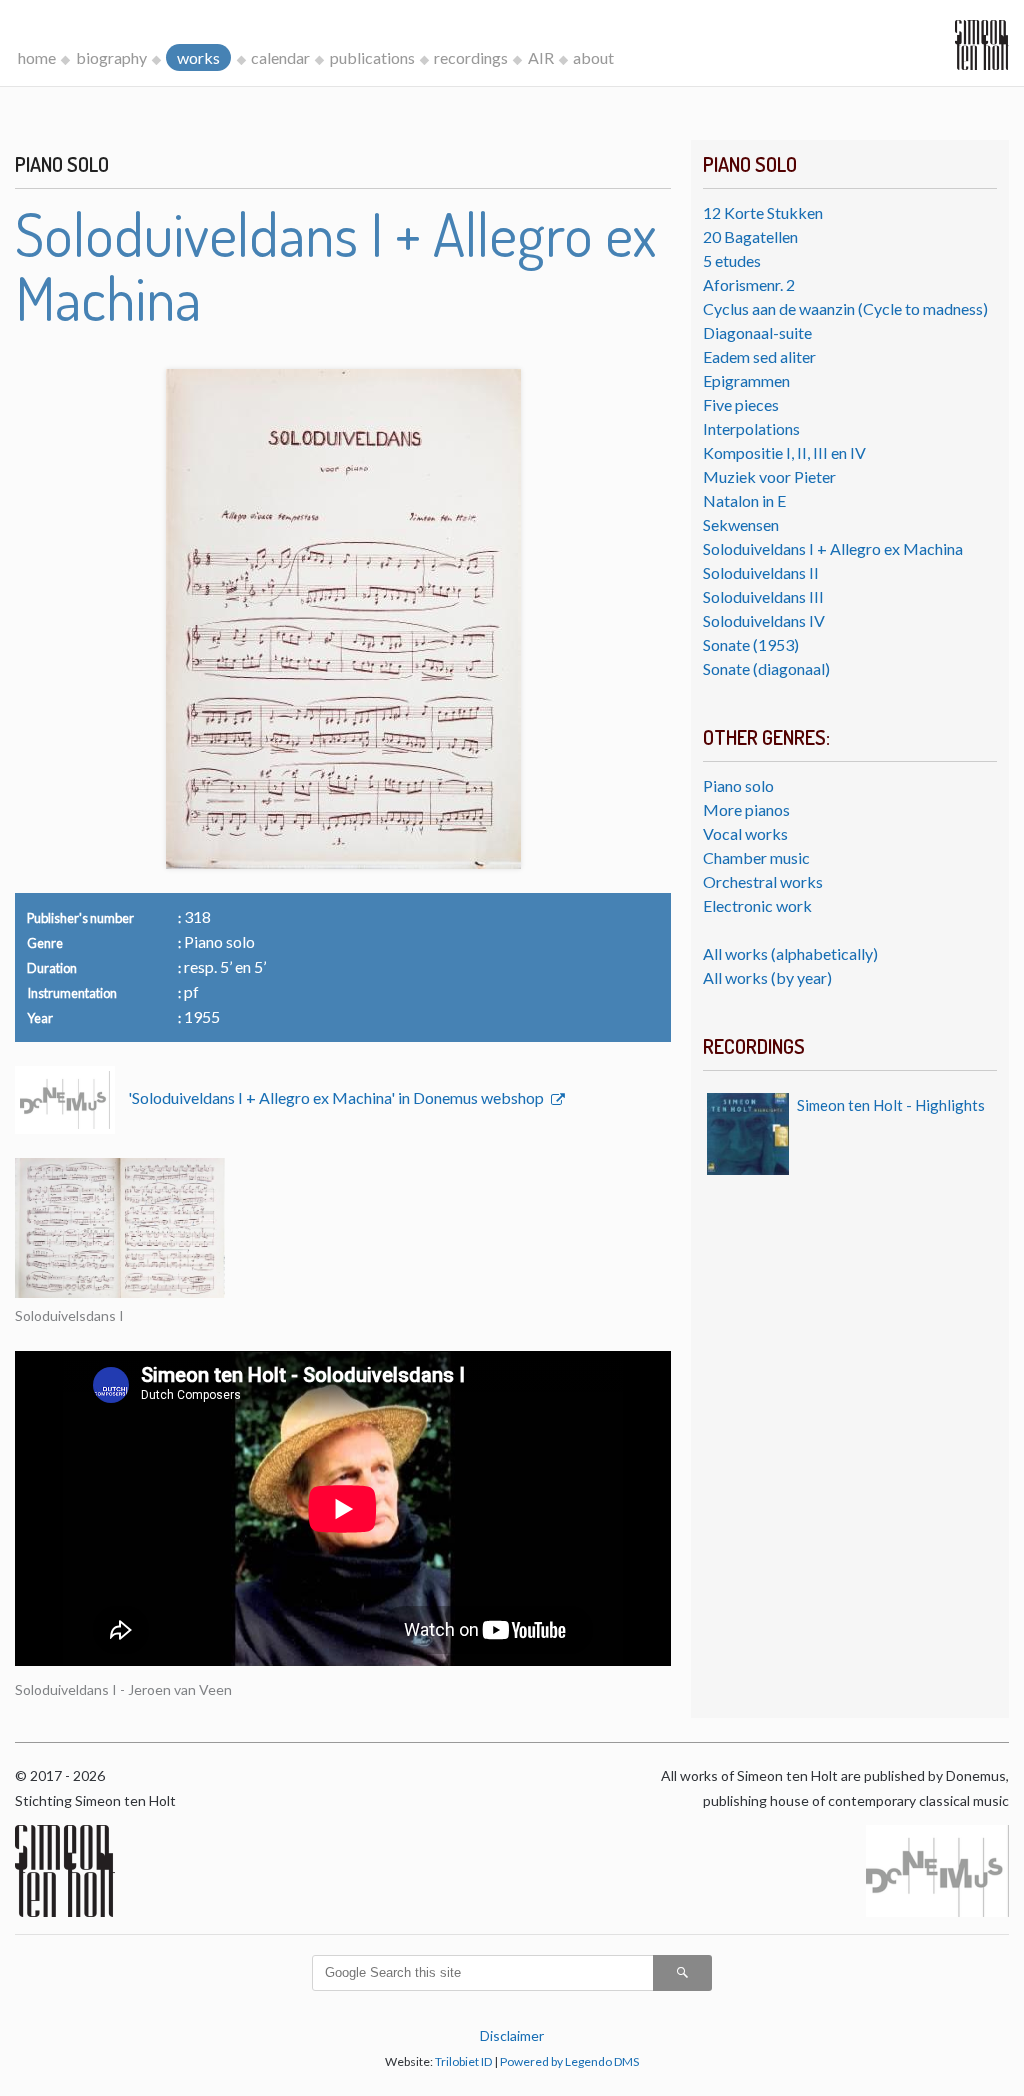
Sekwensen (741, 524)
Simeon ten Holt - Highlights (891, 1105)
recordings (471, 57)
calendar (280, 57)
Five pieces (741, 404)
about (593, 57)
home (37, 57)
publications (372, 57)
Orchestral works (763, 881)
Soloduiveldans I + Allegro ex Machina (833, 548)
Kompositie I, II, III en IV (784, 452)
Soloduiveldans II (761, 572)
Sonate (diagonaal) (766, 668)
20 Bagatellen (750, 236)
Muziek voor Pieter (769, 476)
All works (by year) (767, 977)
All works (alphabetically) (790, 953)
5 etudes (732, 260)
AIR (541, 57)
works (198, 57)
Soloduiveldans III (763, 596)
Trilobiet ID (463, 2061)
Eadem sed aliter (759, 356)
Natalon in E (744, 500)
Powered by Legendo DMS (569, 2061)
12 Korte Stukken (763, 212)
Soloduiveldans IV (764, 620)
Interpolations (751, 428)
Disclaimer (512, 2035)
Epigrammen (746, 380)
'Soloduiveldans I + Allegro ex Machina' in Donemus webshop (337, 1097)
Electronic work (757, 905)
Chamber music (756, 857)
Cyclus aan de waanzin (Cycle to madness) (845, 308)
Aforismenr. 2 (749, 284)
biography (111, 57)
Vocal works (745, 833)
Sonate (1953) (751, 644)
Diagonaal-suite (757, 332)
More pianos (746, 809)
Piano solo (738, 785)
